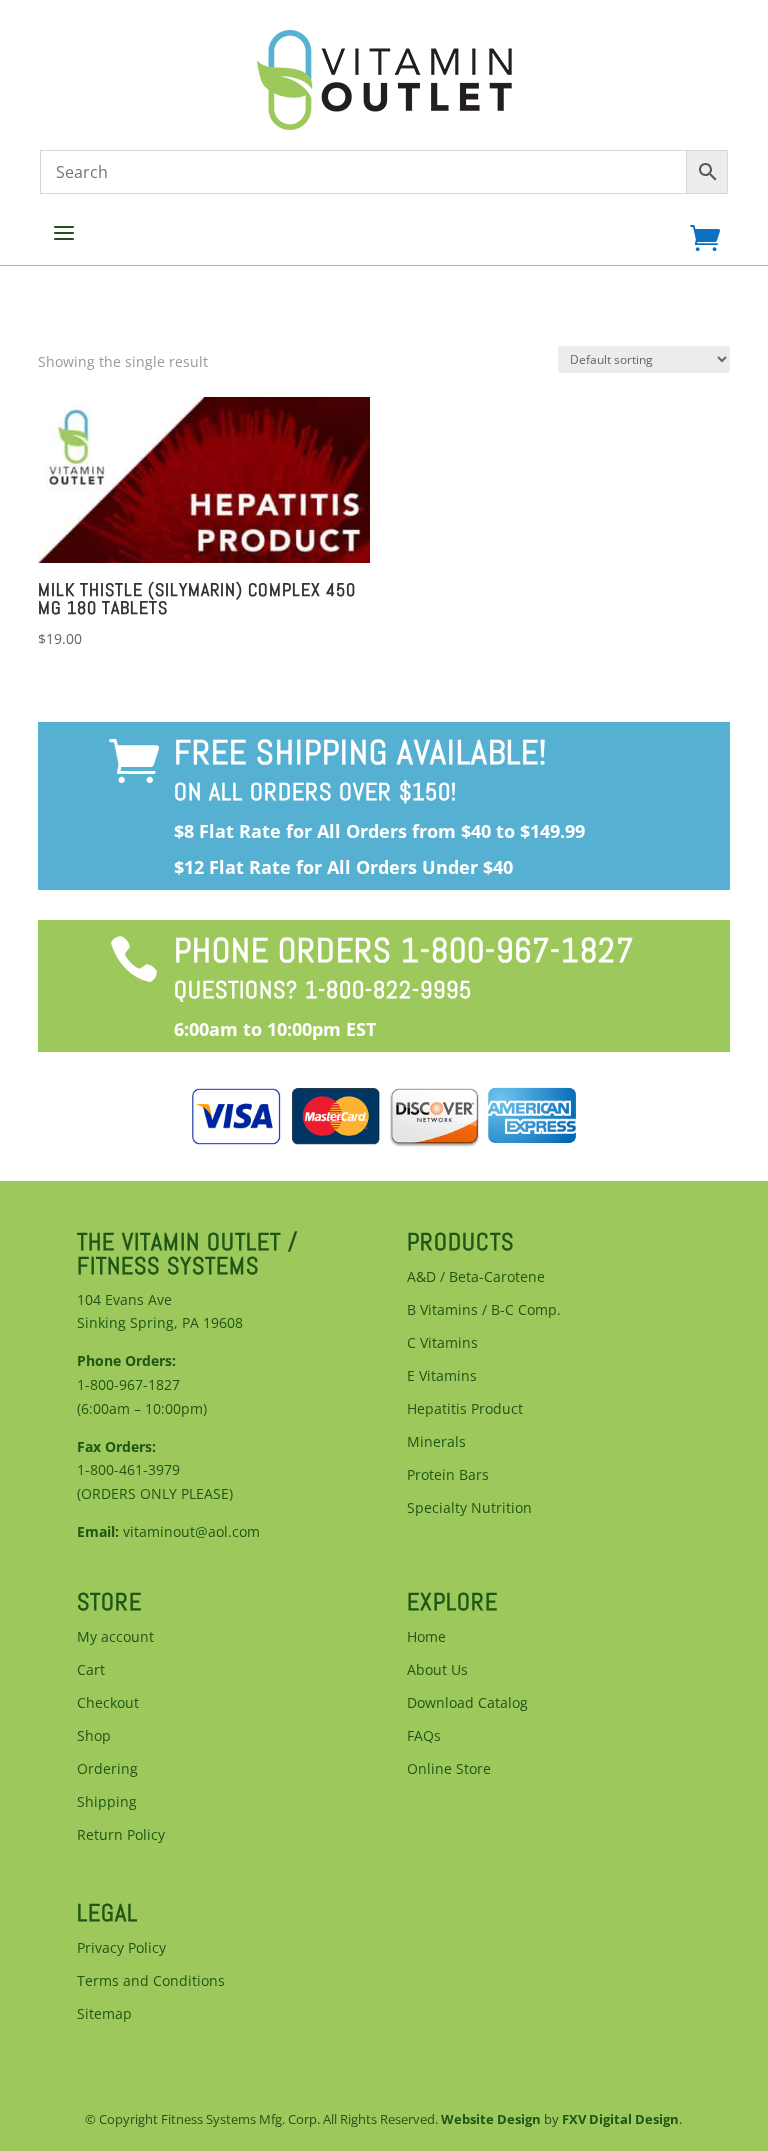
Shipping (107, 1801)
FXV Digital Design (620, 2119)
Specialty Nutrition (469, 1507)
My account (115, 1636)
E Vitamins (442, 1375)
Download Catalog (467, 1702)
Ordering (107, 1768)
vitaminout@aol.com (191, 1531)
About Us (437, 1669)
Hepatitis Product (465, 1408)
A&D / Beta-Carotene (476, 1276)
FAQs (424, 1735)
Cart (91, 1669)
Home (426, 1636)
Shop (94, 1735)
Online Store (449, 1768)
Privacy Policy (121, 1947)
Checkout (108, 1702)
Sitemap (104, 2013)
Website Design (491, 2119)
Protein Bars (448, 1474)
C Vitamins (442, 1342)
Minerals (436, 1441)
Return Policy (121, 1834)
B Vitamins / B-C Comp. (484, 1309)
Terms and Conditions (151, 1980)
